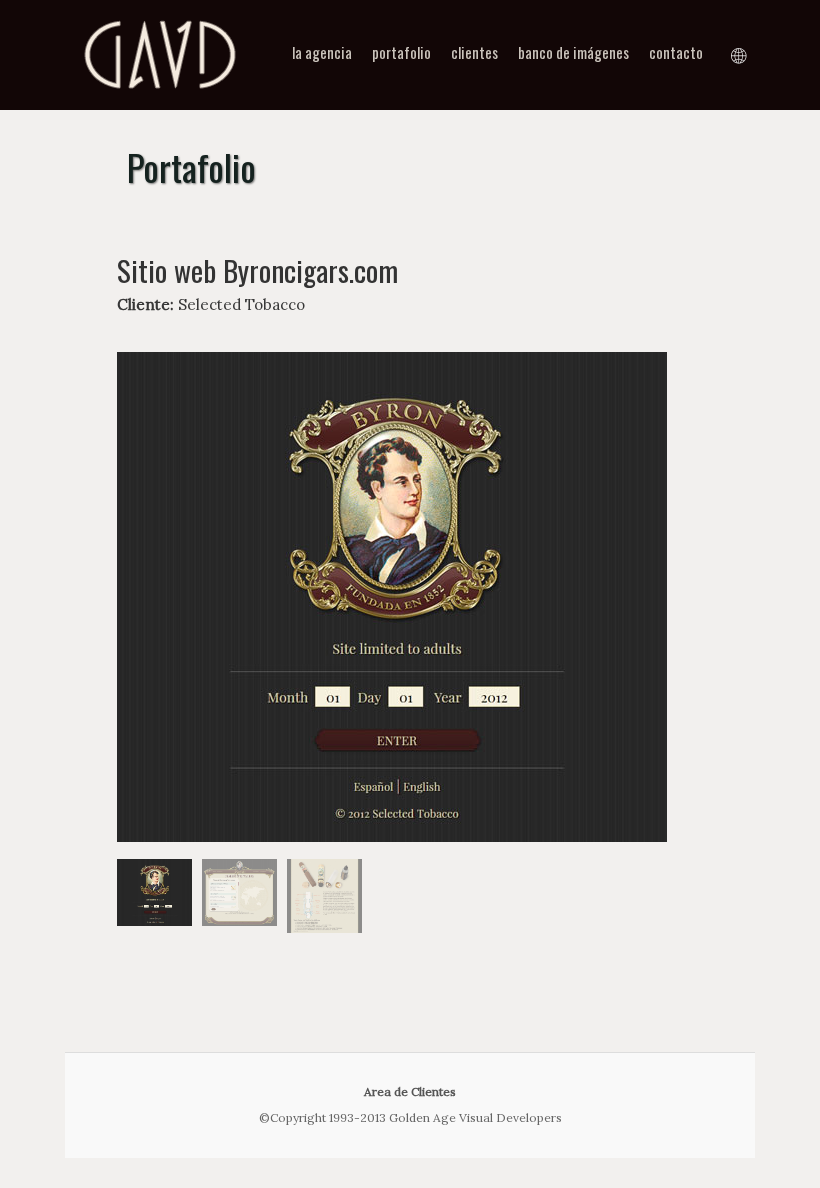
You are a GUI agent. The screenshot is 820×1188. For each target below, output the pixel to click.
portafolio (401, 52)
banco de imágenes (573, 52)
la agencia (322, 52)
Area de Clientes (410, 1091)
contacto (676, 52)
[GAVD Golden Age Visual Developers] (160, 94)
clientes (474, 52)
